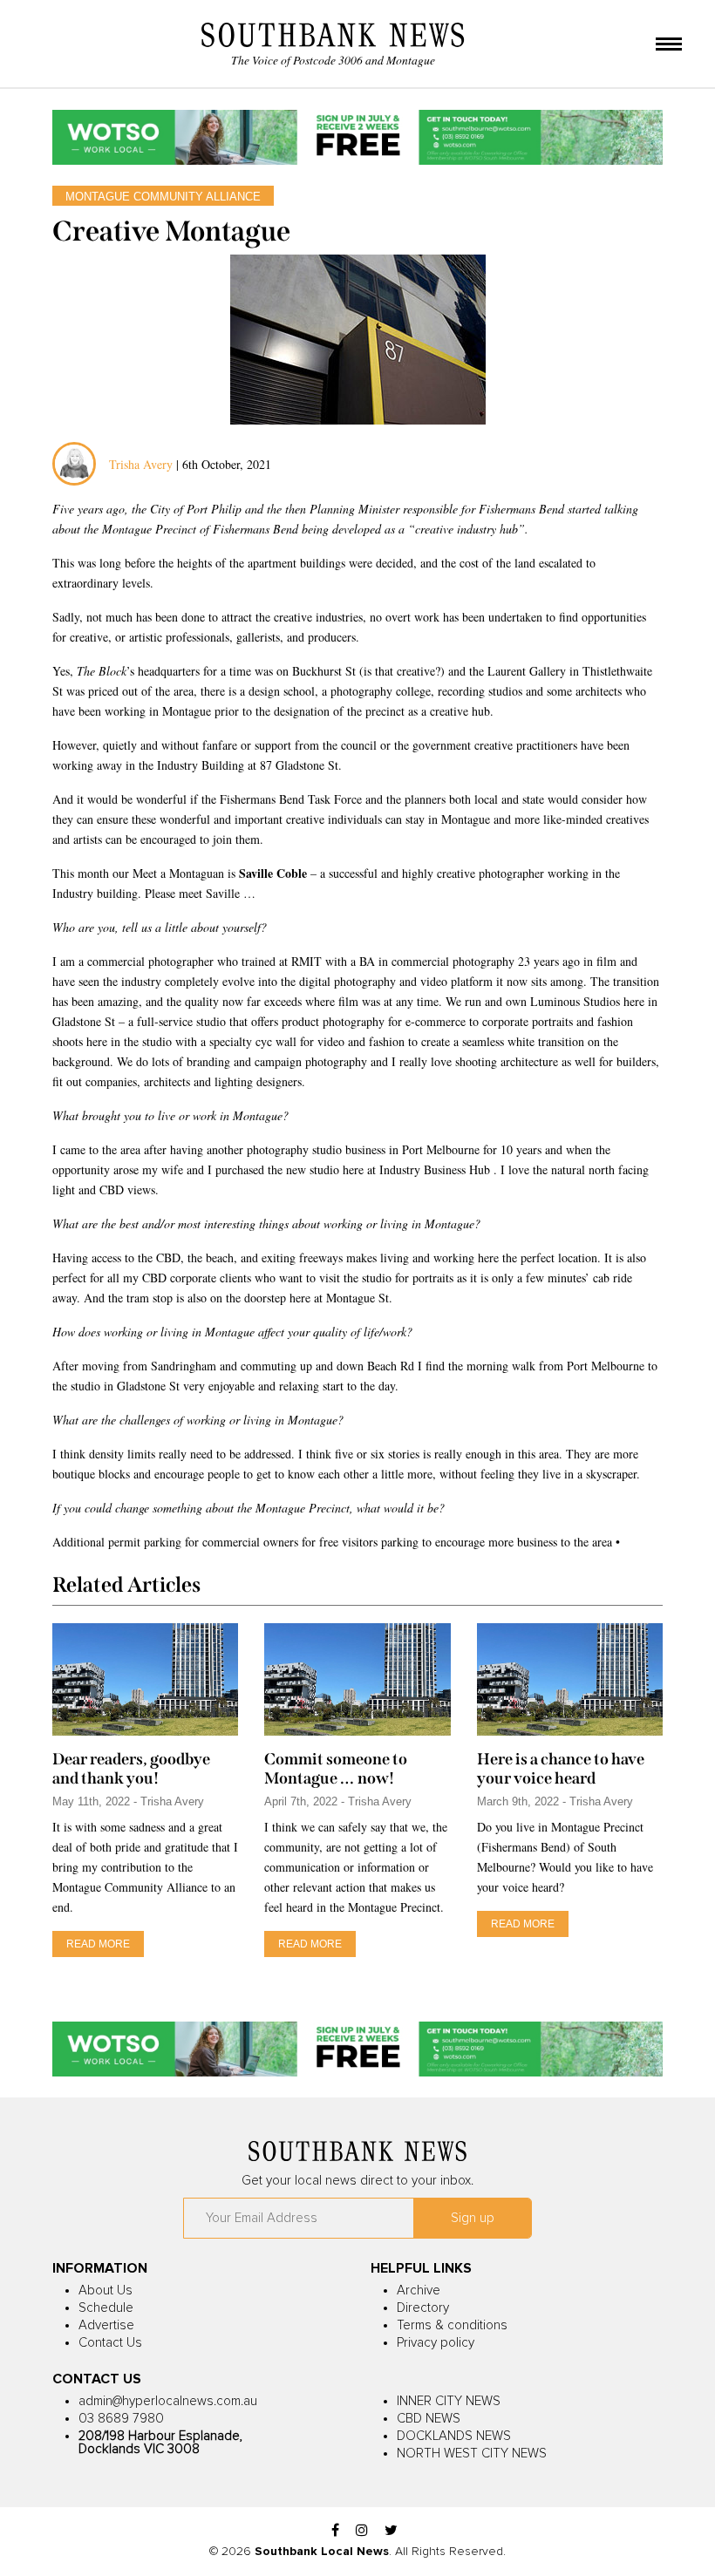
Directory (423, 2308)
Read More (98, 1944)
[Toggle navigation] (669, 45)
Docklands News (454, 2436)
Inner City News (449, 2401)
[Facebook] (335, 2531)
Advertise (106, 2325)
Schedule (106, 2308)
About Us (106, 2291)
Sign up (473, 2218)
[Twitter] (391, 2531)
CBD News (429, 2419)
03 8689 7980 (121, 2419)
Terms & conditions (452, 2325)
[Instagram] (362, 2531)
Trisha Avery (141, 464)
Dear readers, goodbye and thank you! (131, 1769)
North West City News (472, 2454)
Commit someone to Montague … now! (336, 1769)
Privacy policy (436, 2343)
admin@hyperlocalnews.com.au (168, 2401)
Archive (419, 2291)
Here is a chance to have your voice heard (561, 1769)
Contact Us (110, 2343)
